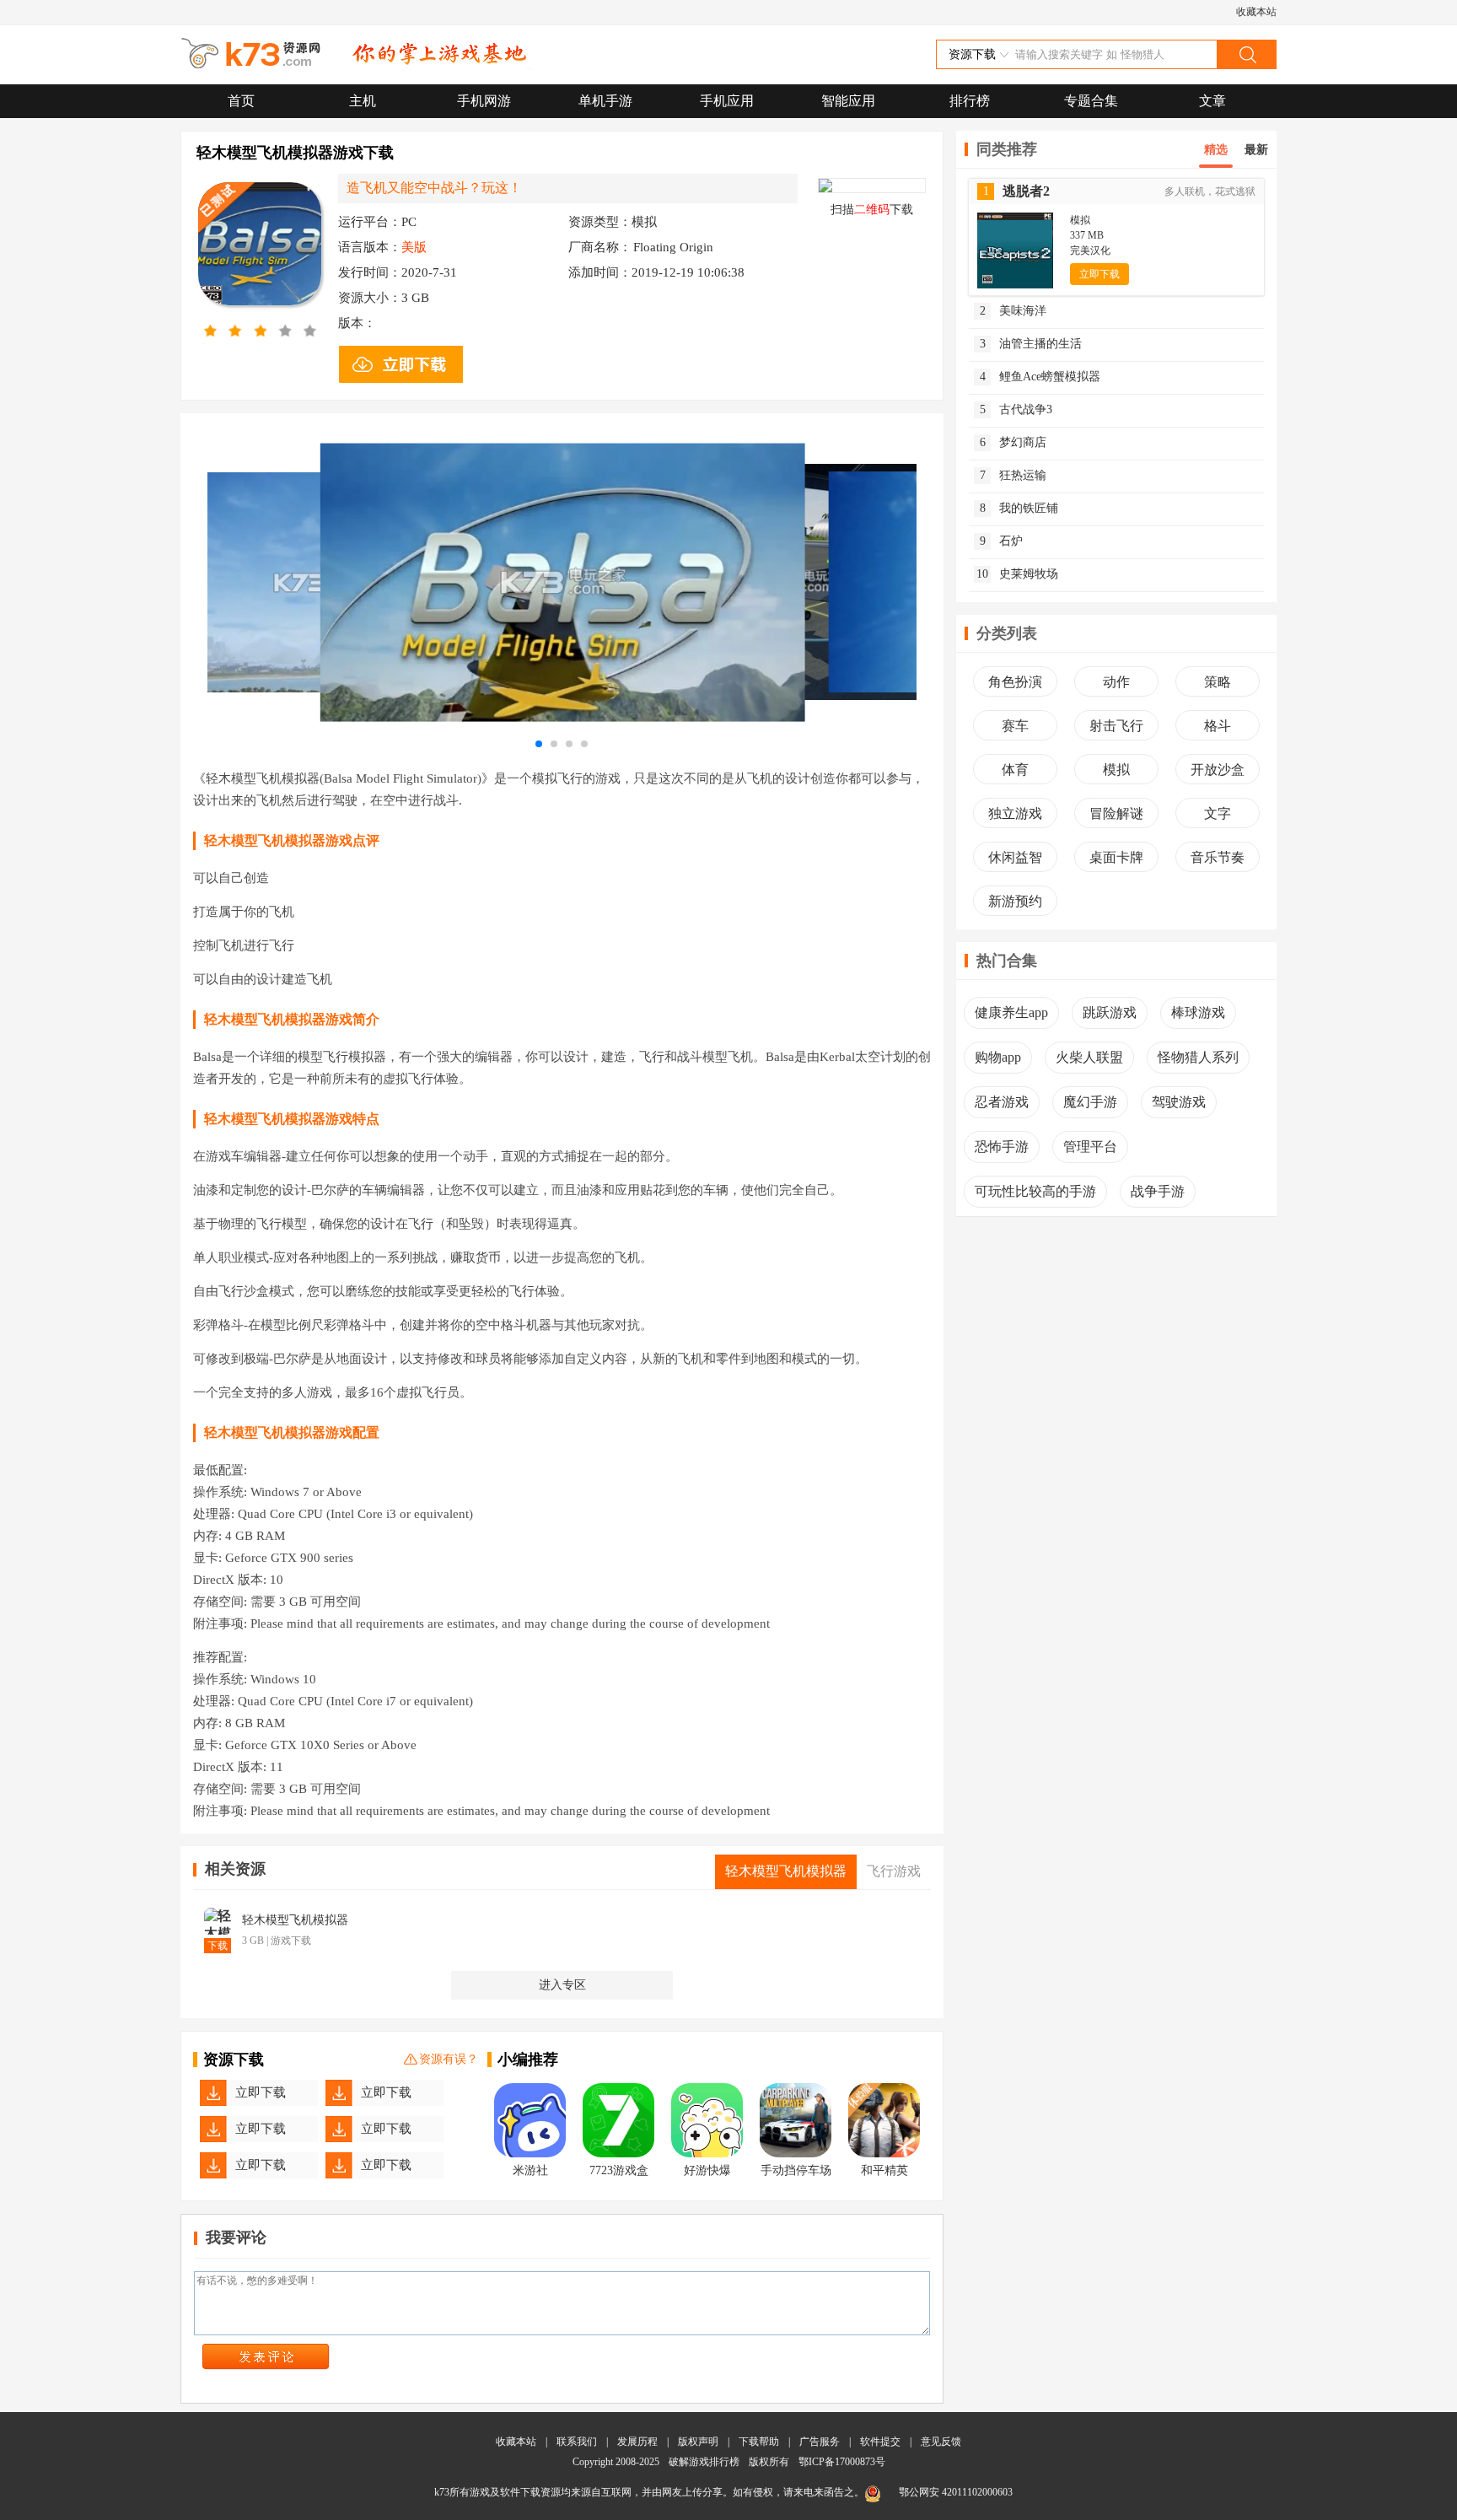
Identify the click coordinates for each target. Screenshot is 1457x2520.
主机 (363, 101)
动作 (1116, 682)
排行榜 (970, 101)
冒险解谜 (1116, 813)
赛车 (1015, 726)
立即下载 (261, 2092)
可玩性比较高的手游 (1035, 1191)
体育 (1015, 770)
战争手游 (1158, 1191)
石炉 (1002, 541)
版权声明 (698, 2442)
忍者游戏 (1002, 1102)
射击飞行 (1116, 726)
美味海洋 (1013, 311)
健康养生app (1011, 1012)
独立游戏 (1015, 813)
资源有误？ (449, 2059)
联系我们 (577, 2442)
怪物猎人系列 (1198, 1057)
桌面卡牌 (1116, 857)
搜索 (1246, 54)
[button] (539, 744)
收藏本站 (1256, 12)
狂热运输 (1013, 475)
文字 (1218, 813)
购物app (998, 1057)
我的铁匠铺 (1019, 508)
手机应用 (727, 101)
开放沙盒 (1218, 770)
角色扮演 (1015, 682)
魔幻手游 (1090, 1102)
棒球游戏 (1198, 1012)
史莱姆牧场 (1017, 574)
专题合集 (1091, 101)
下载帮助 (759, 2442)
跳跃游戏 (1110, 1012)
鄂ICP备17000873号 (842, 2462)
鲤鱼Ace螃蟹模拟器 (1040, 377)
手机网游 (484, 101)
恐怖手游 (1002, 1147)
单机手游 (605, 101)
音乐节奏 (1218, 857)
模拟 (1116, 770)
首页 (241, 101)
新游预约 (1015, 901)
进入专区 (562, 1985)
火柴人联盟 (1089, 1057)
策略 (1218, 682)
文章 (1212, 101)
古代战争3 (1016, 409)
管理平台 (1090, 1147)
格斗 (1218, 726)
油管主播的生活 (1031, 344)
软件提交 (880, 2442)
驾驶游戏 (1179, 1102)
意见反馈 (941, 2442)
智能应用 (848, 101)
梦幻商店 (1013, 442)
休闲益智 (1015, 857)
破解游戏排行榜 (705, 2462)
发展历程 (637, 2442)
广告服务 (820, 2442)
